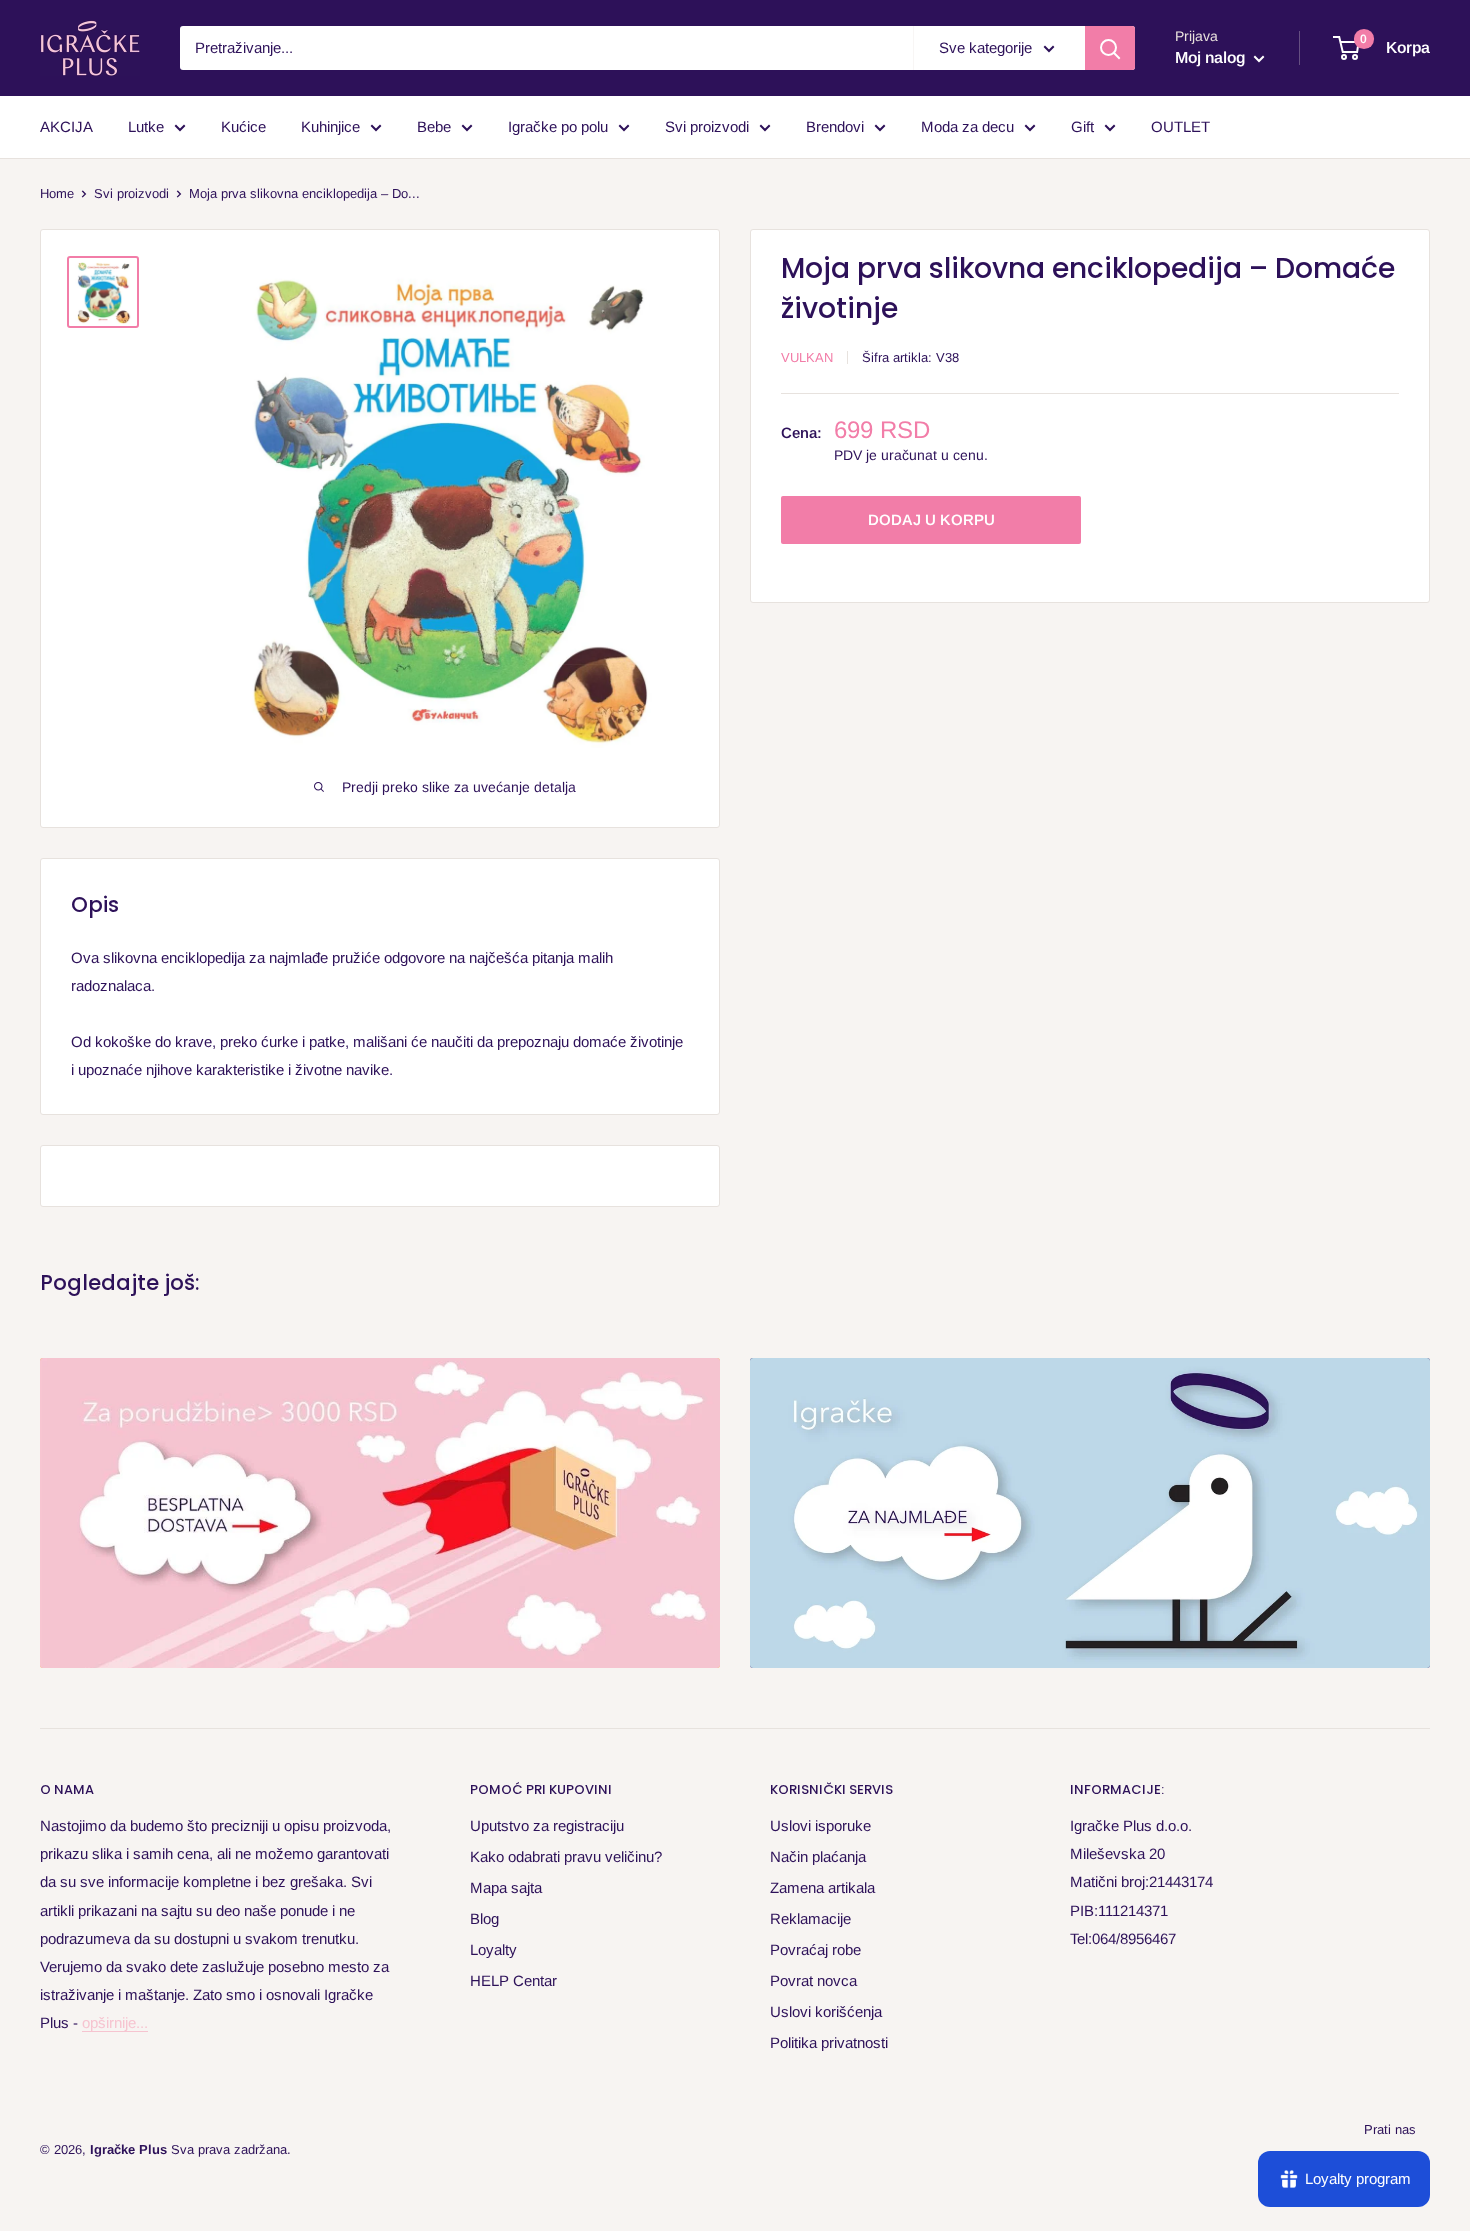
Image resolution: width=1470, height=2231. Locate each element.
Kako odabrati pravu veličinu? (566, 1856)
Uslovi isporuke (820, 1825)
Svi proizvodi (707, 126)
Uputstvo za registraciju (547, 1825)
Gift (1082, 126)
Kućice (243, 126)
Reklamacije (810, 1918)
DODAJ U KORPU (931, 519)
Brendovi (835, 126)
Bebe (434, 126)
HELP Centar (513, 1980)
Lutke (146, 126)
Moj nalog (1212, 57)
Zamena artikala (822, 1887)
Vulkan (807, 357)
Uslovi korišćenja (826, 2011)
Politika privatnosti (829, 2042)
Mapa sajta (506, 1887)
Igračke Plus (128, 2149)
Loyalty (493, 1949)
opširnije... (115, 2022)
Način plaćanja (818, 1856)
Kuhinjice (330, 126)
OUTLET (1180, 126)
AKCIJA (66, 126)
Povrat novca (813, 1980)
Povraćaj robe (815, 1949)
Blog (484, 1918)
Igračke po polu (558, 126)
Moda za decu (967, 126)
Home (57, 193)
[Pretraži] (1110, 48)
